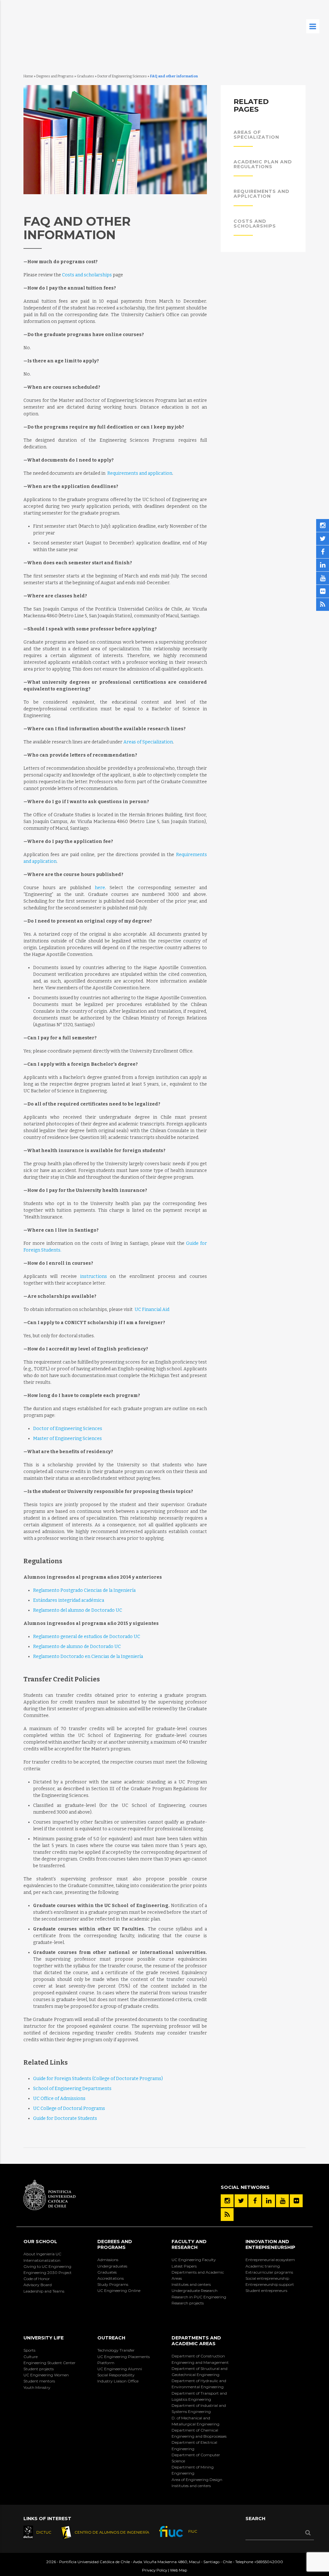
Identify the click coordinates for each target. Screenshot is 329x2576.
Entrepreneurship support (270, 2284)
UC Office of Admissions (59, 2099)
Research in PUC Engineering (199, 2297)
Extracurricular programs (269, 2272)
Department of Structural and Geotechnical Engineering (200, 2372)
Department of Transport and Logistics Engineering (199, 2396)
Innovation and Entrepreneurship (270, 2244)
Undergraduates (112, 2266)
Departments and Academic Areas (198, 2275)
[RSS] (227, 2215)
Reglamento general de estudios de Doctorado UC (87, 1637)
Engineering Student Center (49, 2363)
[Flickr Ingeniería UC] (296, 2201)
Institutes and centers (191, 2284)
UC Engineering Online (119, 2290)
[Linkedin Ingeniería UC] (269, 2201)
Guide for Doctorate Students (65, 2118)
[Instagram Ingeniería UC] (227, 2201)
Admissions (108, 2260)
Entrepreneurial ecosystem (270, 2260)
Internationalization (42, 2260)
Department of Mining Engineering (193, 2470)
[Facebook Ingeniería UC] (255, 2201)
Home (28, 76)
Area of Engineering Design (197, 2480)
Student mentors (39, 2381)
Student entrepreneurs (266, 2290)
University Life (44, 2338)
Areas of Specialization (148, 742)
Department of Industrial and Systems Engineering (199, 2408)
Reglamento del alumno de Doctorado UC (78, 1610)
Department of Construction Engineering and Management (200, 2359)
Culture (31, 2357)
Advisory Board (38, 2285)
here (100, 888)
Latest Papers (184, 2266)
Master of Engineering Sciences (67, 1439)
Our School (40, 2242)
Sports (29, 2350)
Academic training (263, 2266)
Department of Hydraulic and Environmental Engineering (199, 2384)
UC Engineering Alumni (120, 2369)
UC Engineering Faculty (194, 2260)
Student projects (39, 2369)
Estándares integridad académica (69, 1600)
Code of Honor (37, 2279)
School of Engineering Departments (72, 2089)
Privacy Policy (155, 2570)
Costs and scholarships (87, 275)
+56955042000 (269, 2562)
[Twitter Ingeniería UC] (241, 2201)
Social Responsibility (116, 2375)
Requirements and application (140, 473)
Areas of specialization (256, 135)
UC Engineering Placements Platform (124, 2360)
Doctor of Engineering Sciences (122, 76)
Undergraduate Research (195, 2290)
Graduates (85, 76)
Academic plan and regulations (263, 164)
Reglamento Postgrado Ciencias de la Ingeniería (84, 1590)
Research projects (188, 2303)
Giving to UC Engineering (47, 2266)
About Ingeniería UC (42, 2254)
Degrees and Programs (55, 76)
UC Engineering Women (46, 2375)
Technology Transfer (116, 2350)
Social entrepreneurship (267, 2278)
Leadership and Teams (44, 2291)
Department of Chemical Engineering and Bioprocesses (199, 2433)
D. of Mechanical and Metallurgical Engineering (196, 2421)
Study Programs (113, 2284)
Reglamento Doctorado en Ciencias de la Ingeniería (88, 1657)
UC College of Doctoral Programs (70, 2108)
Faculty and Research (189, 2244)
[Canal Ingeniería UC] (282, 2201)
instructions (93, 1276)
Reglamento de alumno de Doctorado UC (77, 1647)
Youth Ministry (37, 2387)
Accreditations (111, 2278)
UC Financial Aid (152, 1310)
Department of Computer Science (196, 2458)
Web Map (178, 2570)
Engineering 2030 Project (48, 2272)
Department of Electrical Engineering (194, 2445)
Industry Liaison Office (118, 2381)
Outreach (111, 2338)
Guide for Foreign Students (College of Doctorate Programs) (98, 2079)
